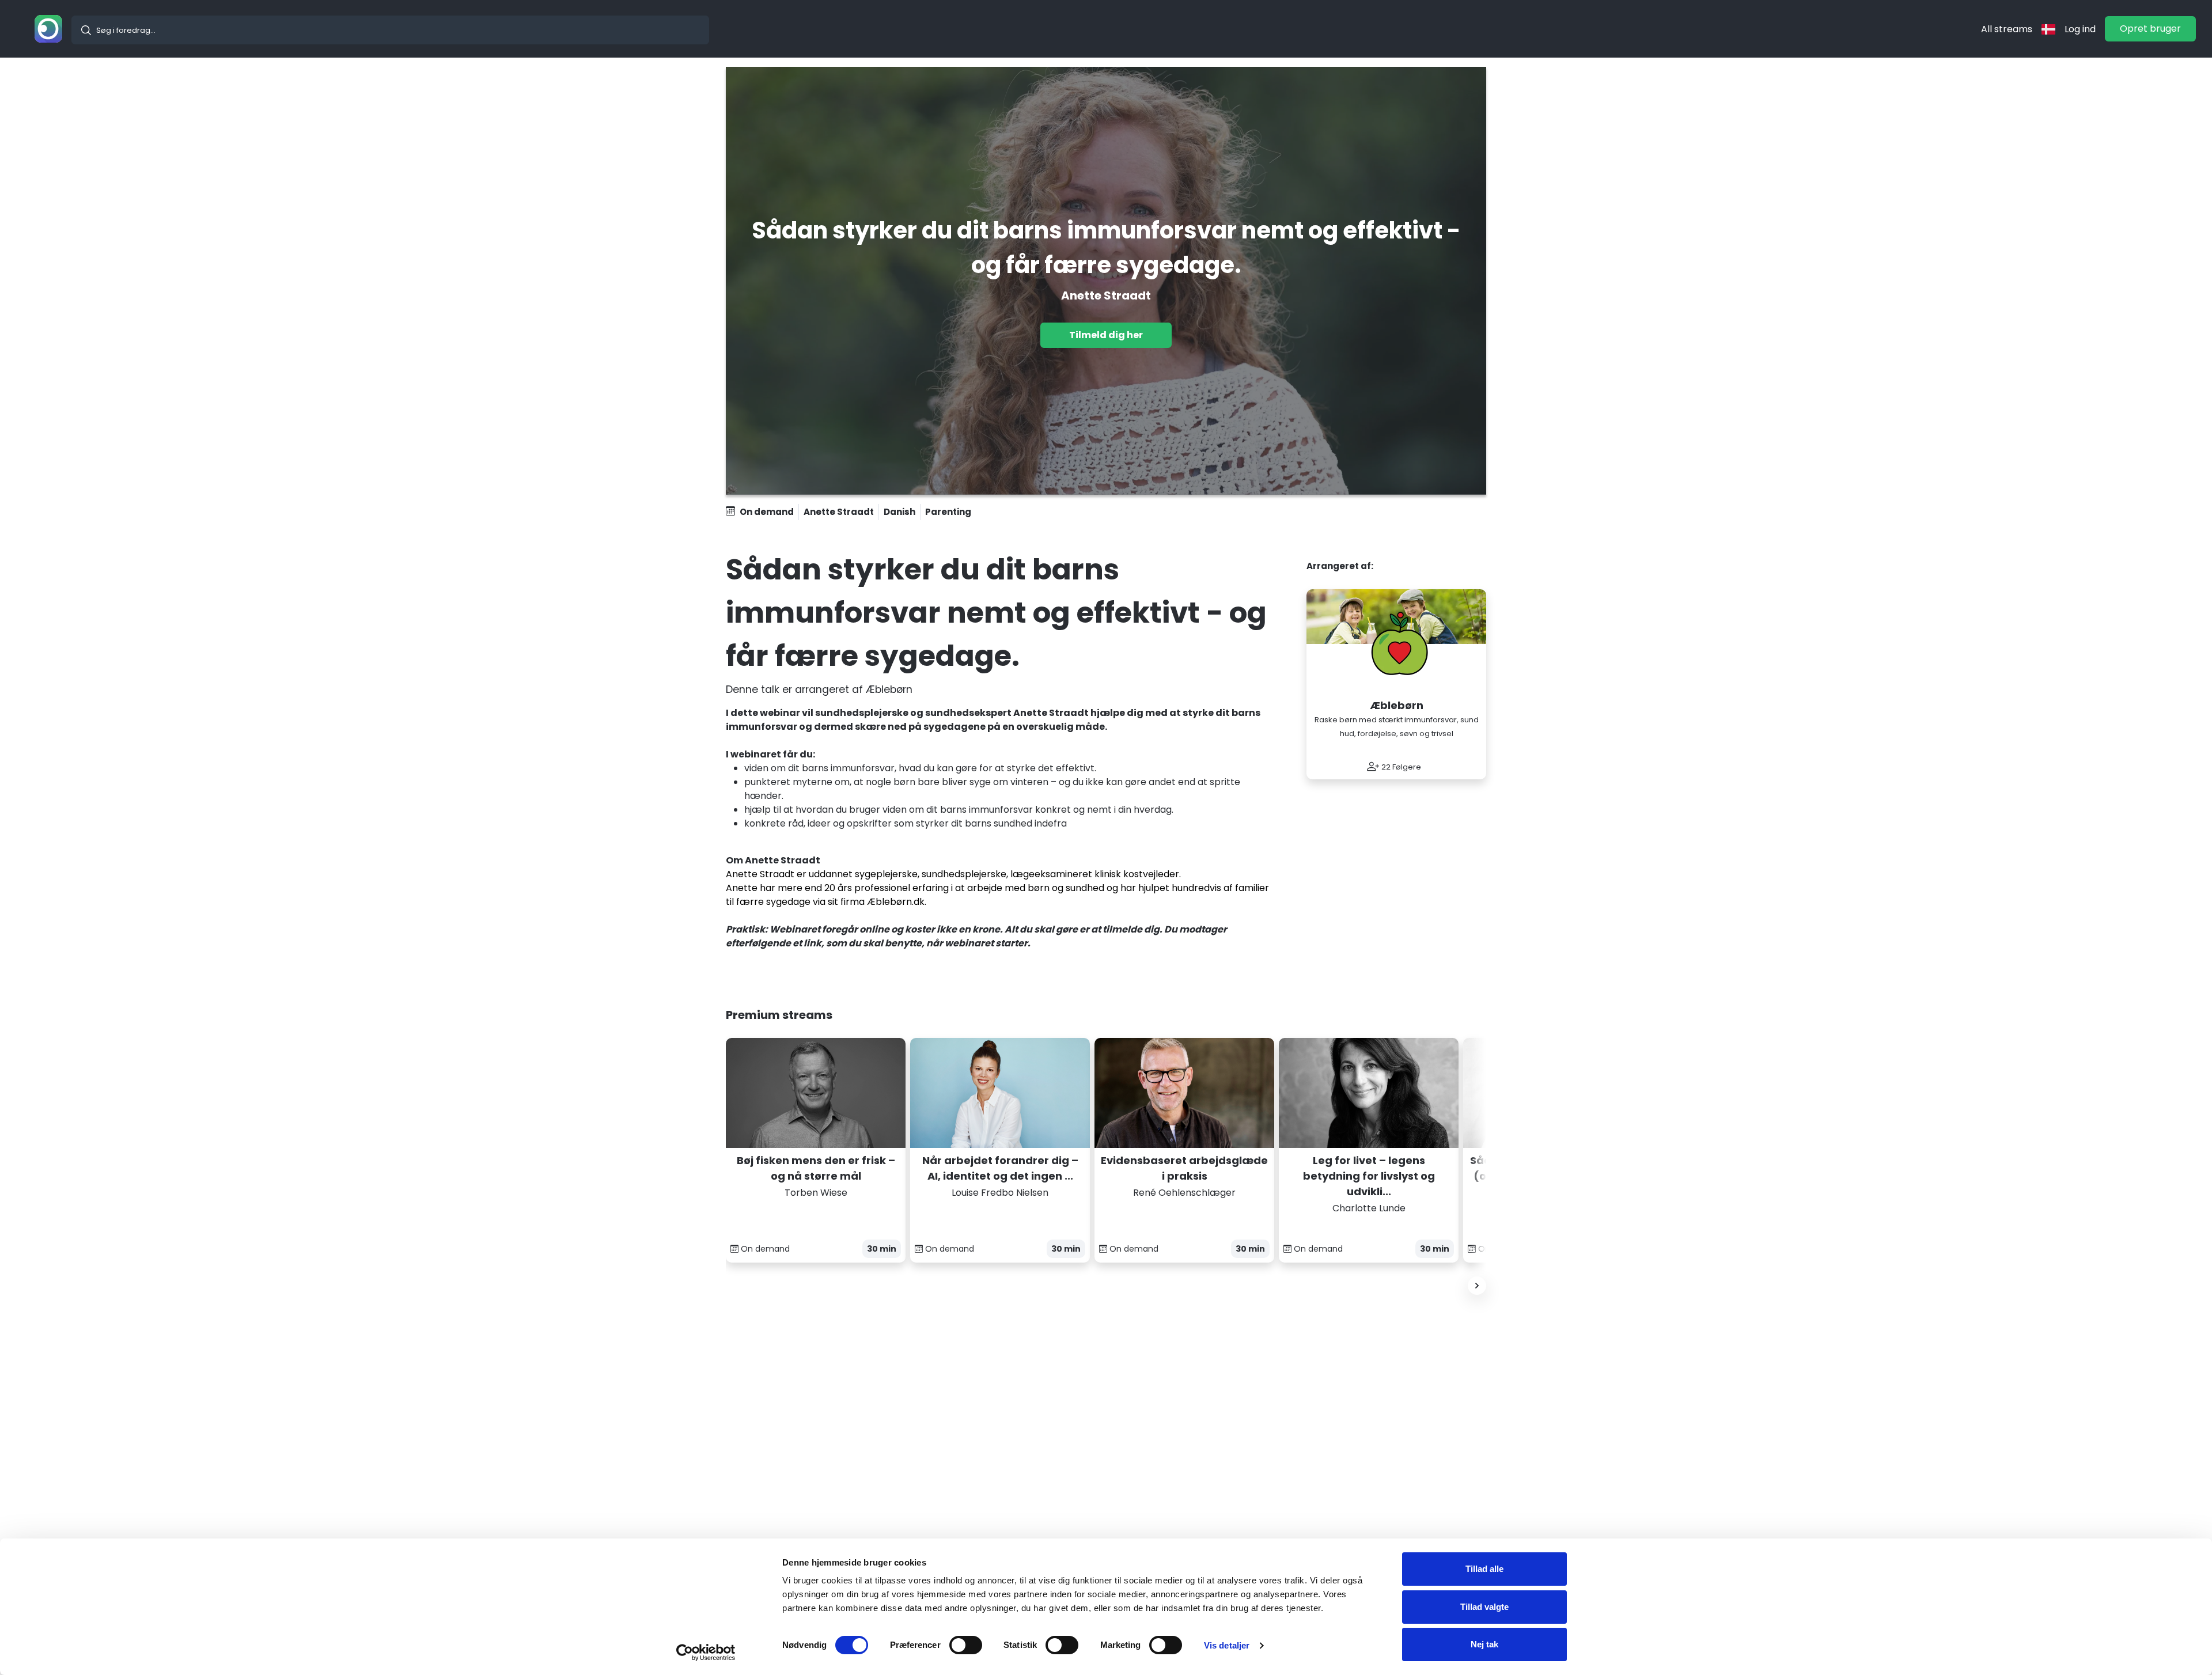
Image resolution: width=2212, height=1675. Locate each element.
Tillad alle (1484, 1569)
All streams (2007, 29)
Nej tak (1484, 1644)
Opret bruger (2150, 29)
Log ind (2080, 29)
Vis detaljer (1227, 1645)
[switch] (966, 1645)
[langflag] (2048, 29)
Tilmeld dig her (1106, 335)
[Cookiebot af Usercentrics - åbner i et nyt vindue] (706, 1653)
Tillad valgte (1484, 1607)
